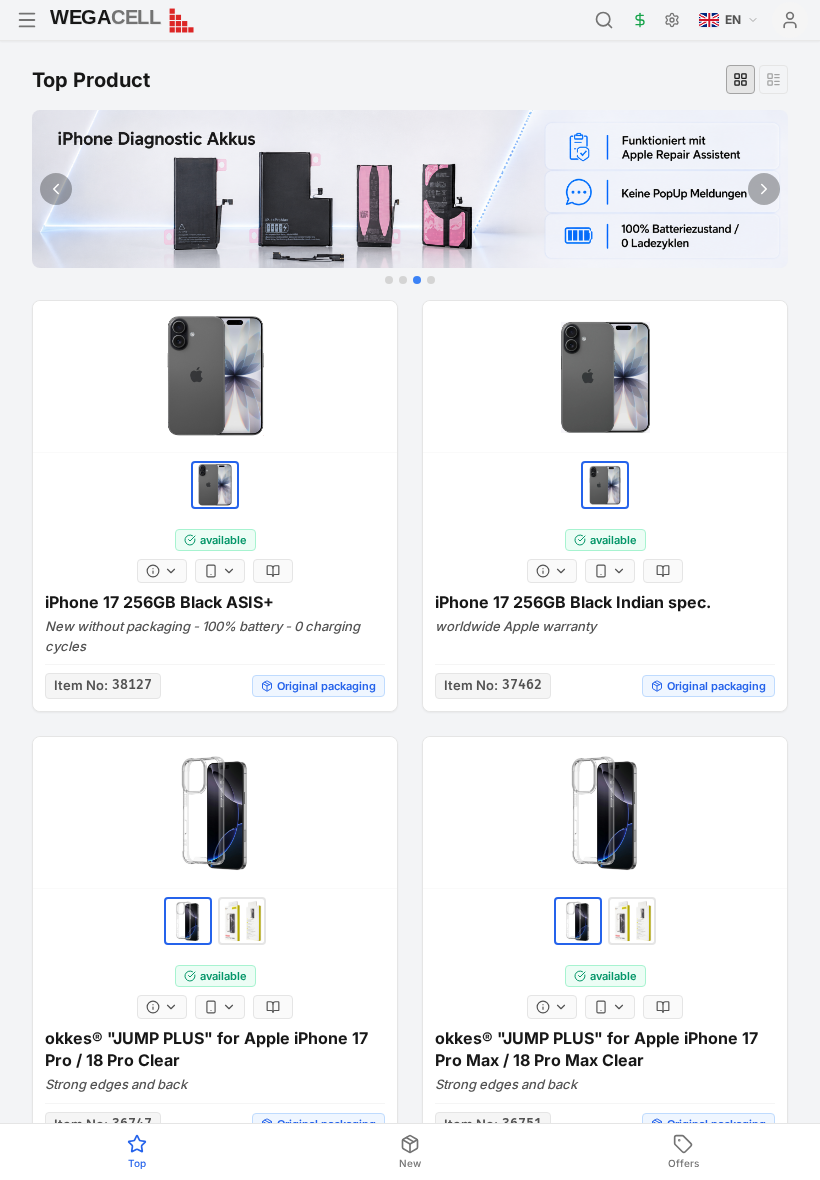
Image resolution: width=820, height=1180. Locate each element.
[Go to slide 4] (431, 280)
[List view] (773, 79)
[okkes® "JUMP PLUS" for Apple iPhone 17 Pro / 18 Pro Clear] (215, 813)
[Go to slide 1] (389, 280)
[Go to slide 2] (403, 280)
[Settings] (672, 20)
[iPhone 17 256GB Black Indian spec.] (605, 377)
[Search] (604, 20)
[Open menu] (27, 20)
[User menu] (790, 20)
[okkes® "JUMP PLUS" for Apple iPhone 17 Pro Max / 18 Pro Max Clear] (605, 813)
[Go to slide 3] (417, 280)
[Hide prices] (640, 20)
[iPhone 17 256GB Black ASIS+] (215, 377)
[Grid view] (740, 79)
